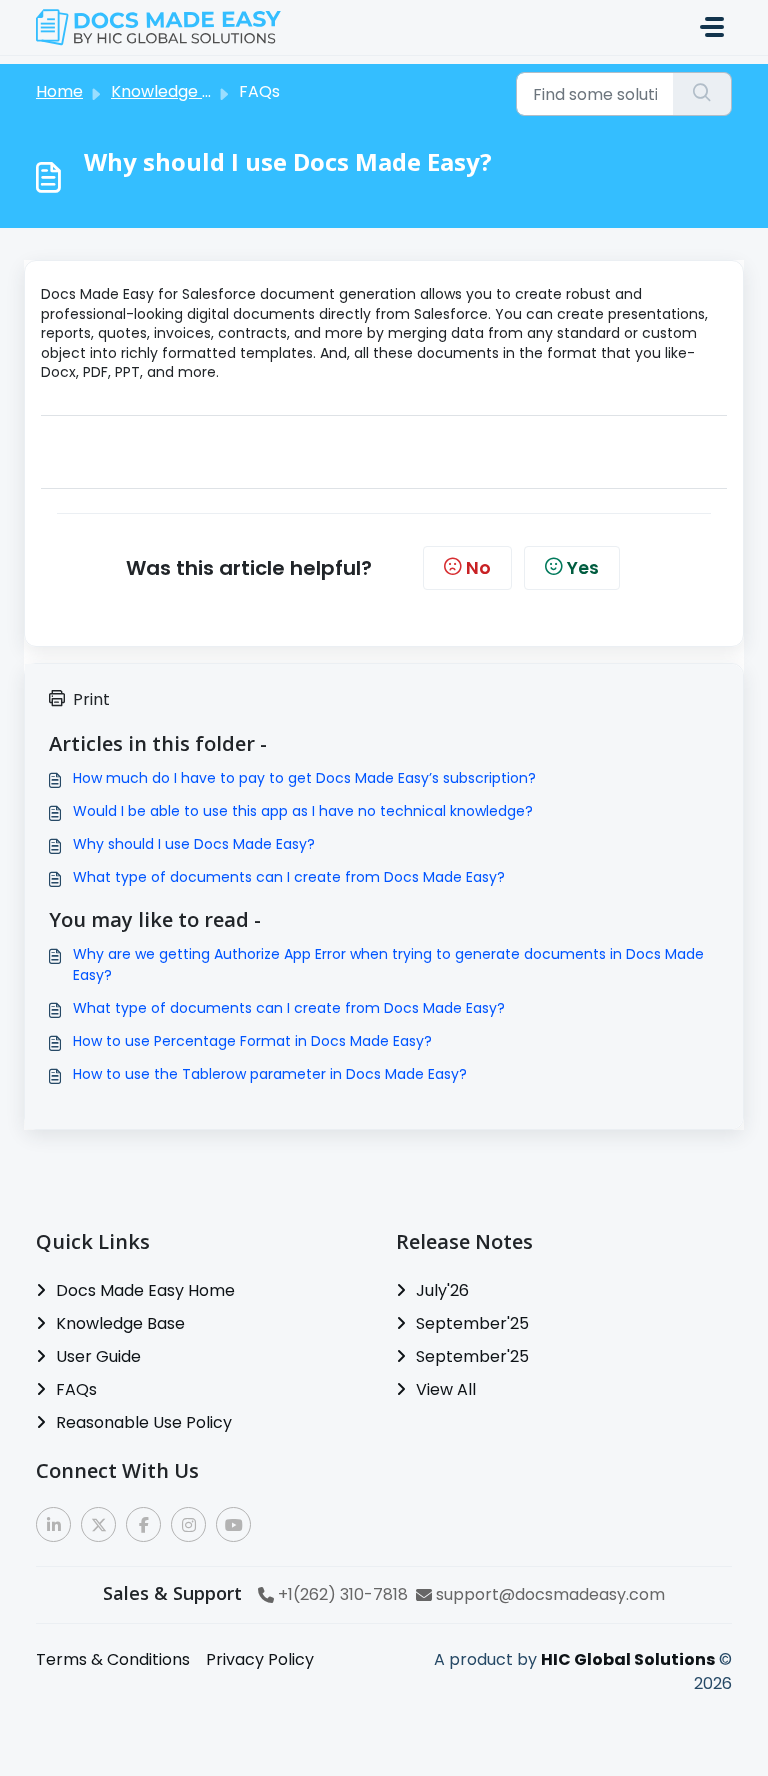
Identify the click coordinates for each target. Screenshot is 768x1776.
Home (59, 91)
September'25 (472, 1323)
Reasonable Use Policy (144, 1422)
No (478, 568)
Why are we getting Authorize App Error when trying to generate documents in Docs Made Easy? (388, 964)
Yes (583, 568)
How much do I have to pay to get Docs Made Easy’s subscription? (304, 778)
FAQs (76, 1389)
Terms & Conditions (113, 1659)
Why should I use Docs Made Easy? (194, 844)
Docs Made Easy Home (145, 1290)
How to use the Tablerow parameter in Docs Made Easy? (270, 1074)
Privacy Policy (260, 1659)
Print (91, 699)
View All (446, 1389)
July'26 (442, 1290)
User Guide (98, 1356)
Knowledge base (176, 91)
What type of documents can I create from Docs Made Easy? (289, 877)
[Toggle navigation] (712, 27)
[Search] (702, 94)
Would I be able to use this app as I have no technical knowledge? (303, 811)
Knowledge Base (120, 1323)
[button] (53, 1524)
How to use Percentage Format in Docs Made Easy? (252, 1041)
